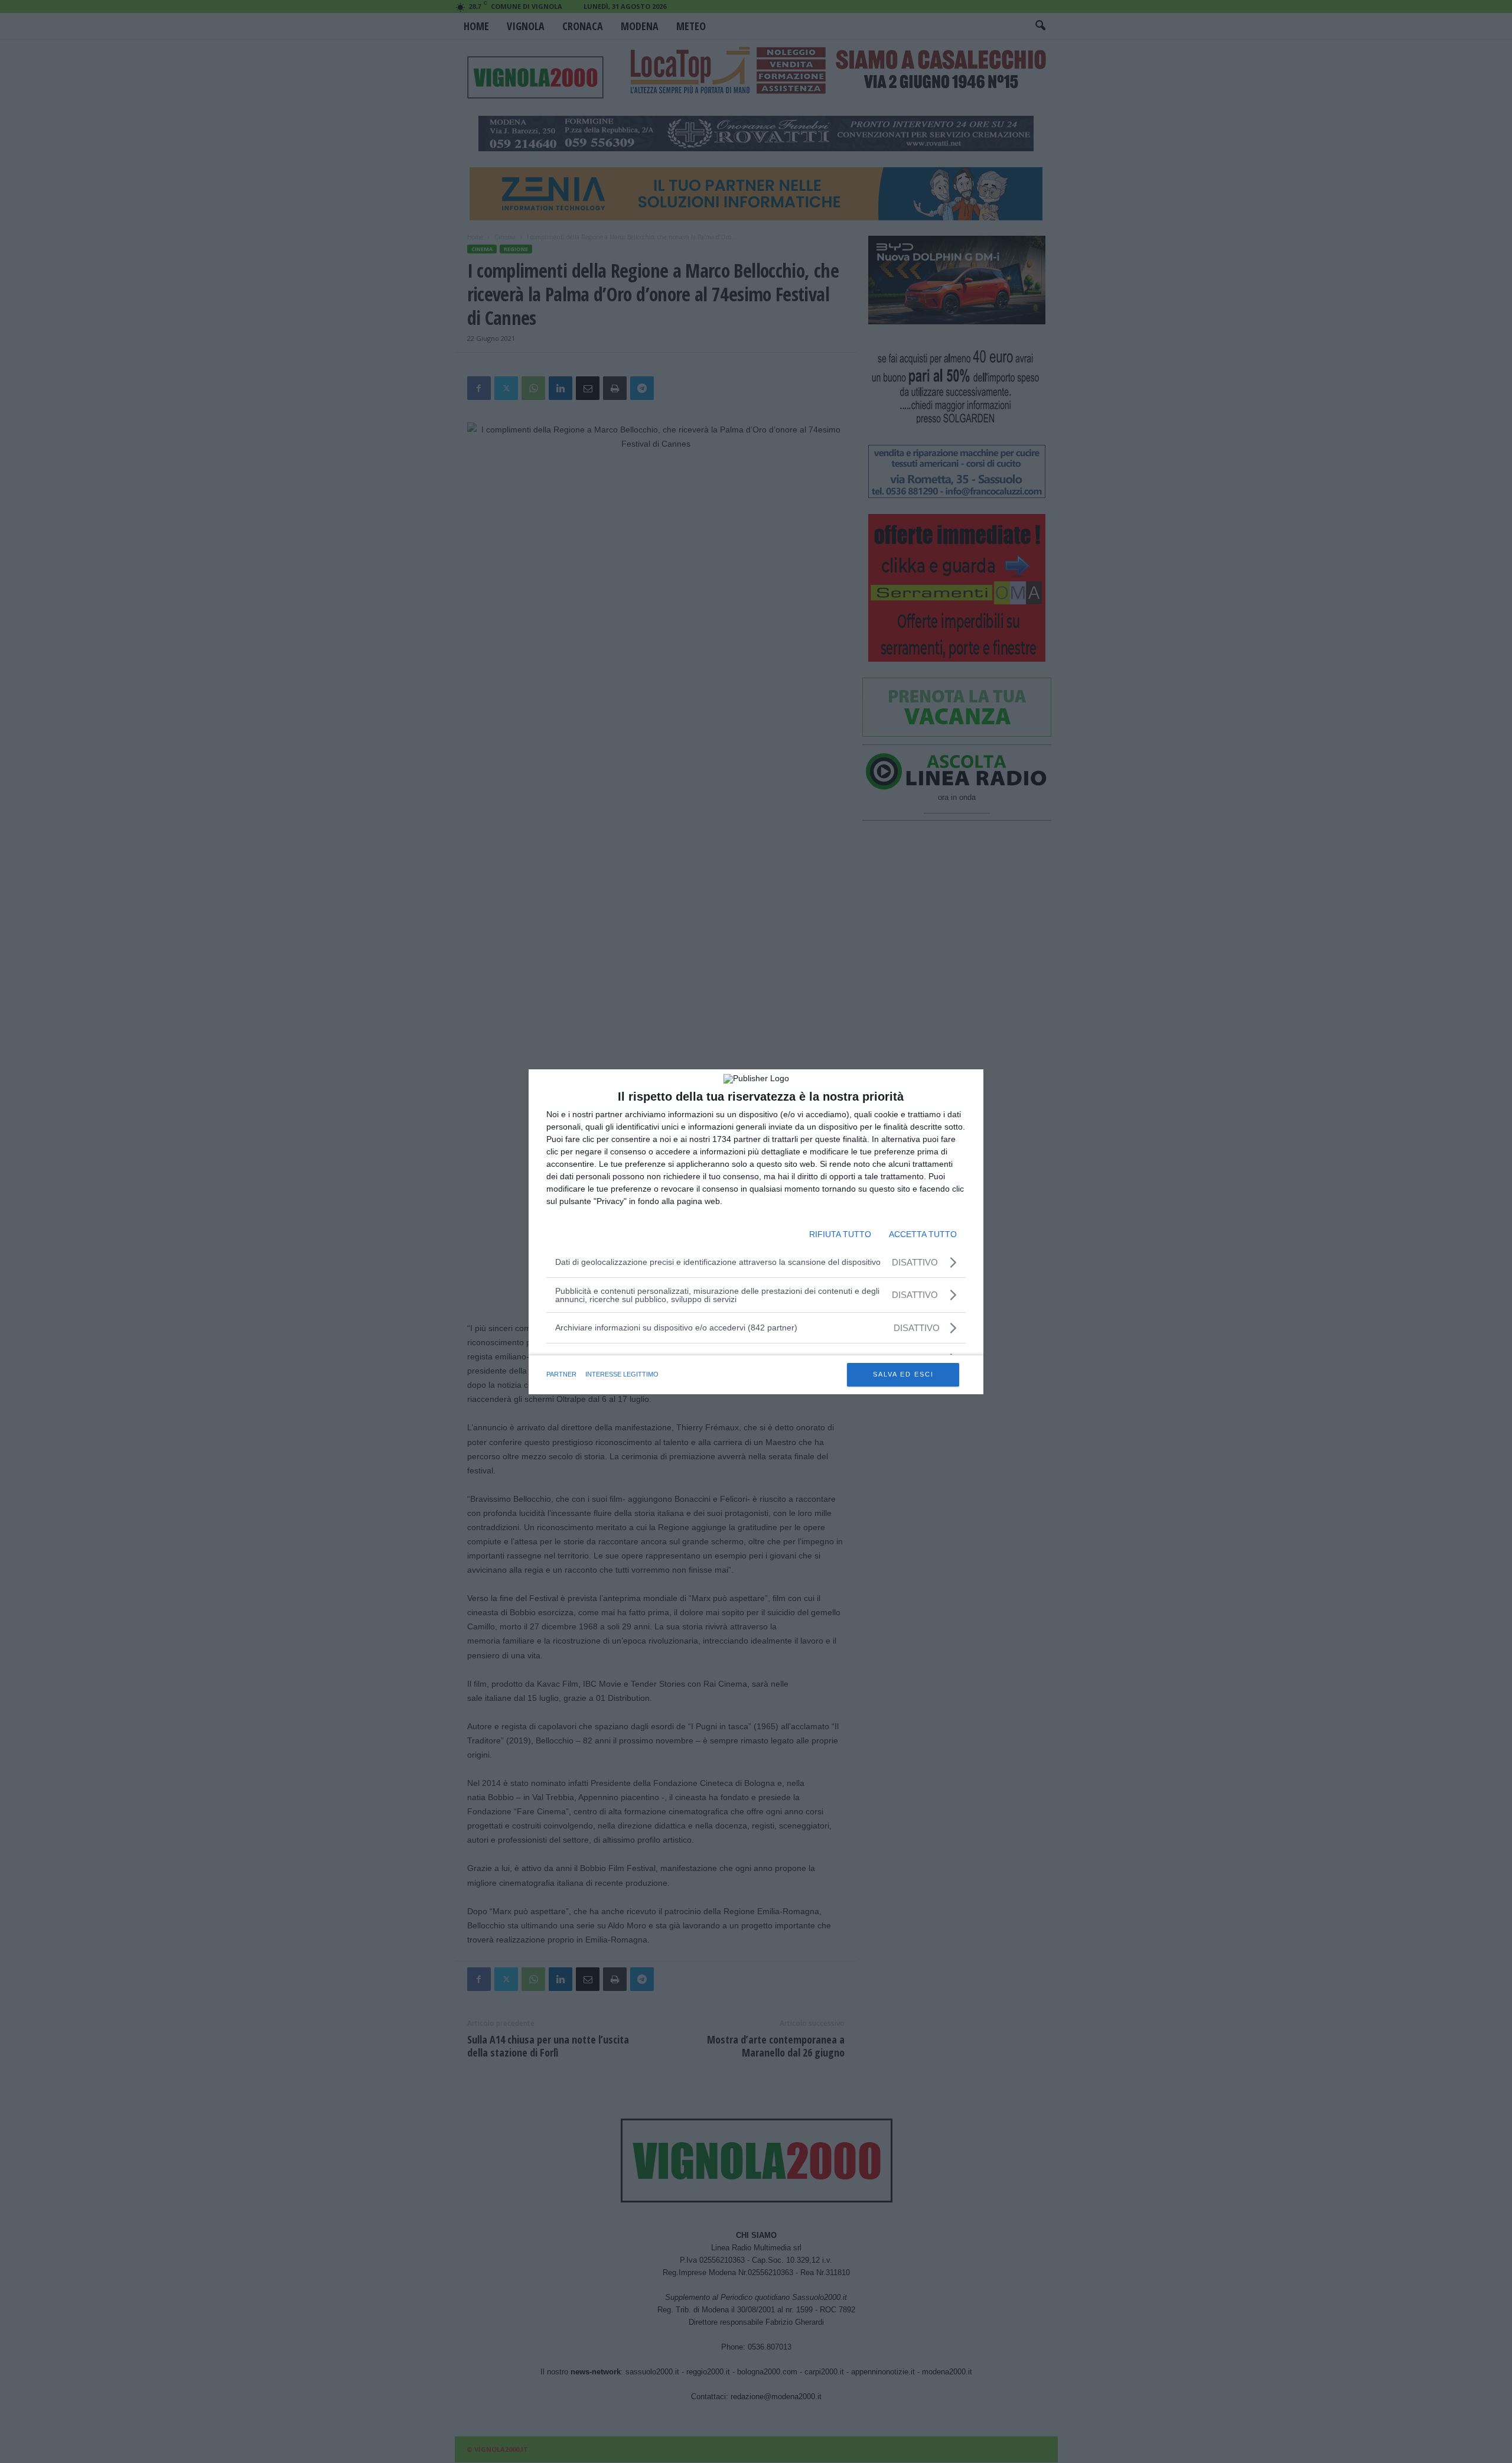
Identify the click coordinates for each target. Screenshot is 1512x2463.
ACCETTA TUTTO (923, 1234)
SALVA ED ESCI (903, 1374)
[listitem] (756, 1328)
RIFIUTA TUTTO (840, 1234)
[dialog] (756, 1232)
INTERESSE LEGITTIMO (622, 1374)
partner (561, 1374)
